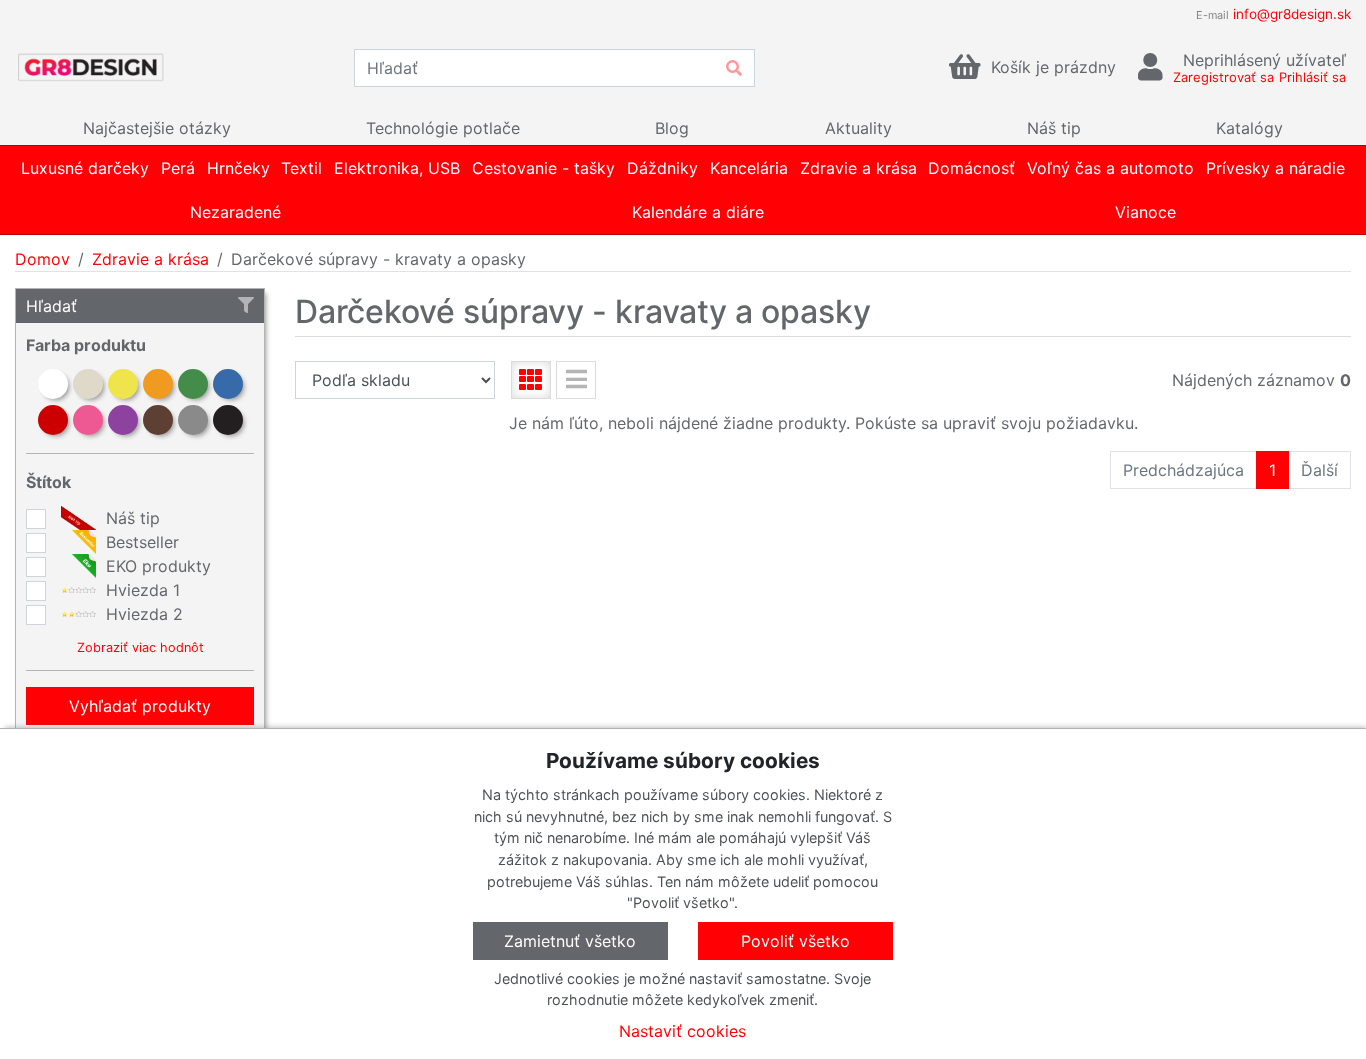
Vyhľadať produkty (140, 706)
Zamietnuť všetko (570, 941)
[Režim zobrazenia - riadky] (576, 380)
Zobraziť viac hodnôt (140, 647)
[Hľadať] (734, 68)
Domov (42, 259)
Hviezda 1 (140, 590)
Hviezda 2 (142, 614)
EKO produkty (156, 566)
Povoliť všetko (795, 941)
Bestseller (140, 542)
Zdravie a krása (150, 259)
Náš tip (130, 518)
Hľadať (51, 306)
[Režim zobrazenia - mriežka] (531, 380)
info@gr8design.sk (1292, 14)
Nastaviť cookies (682, 1031)
